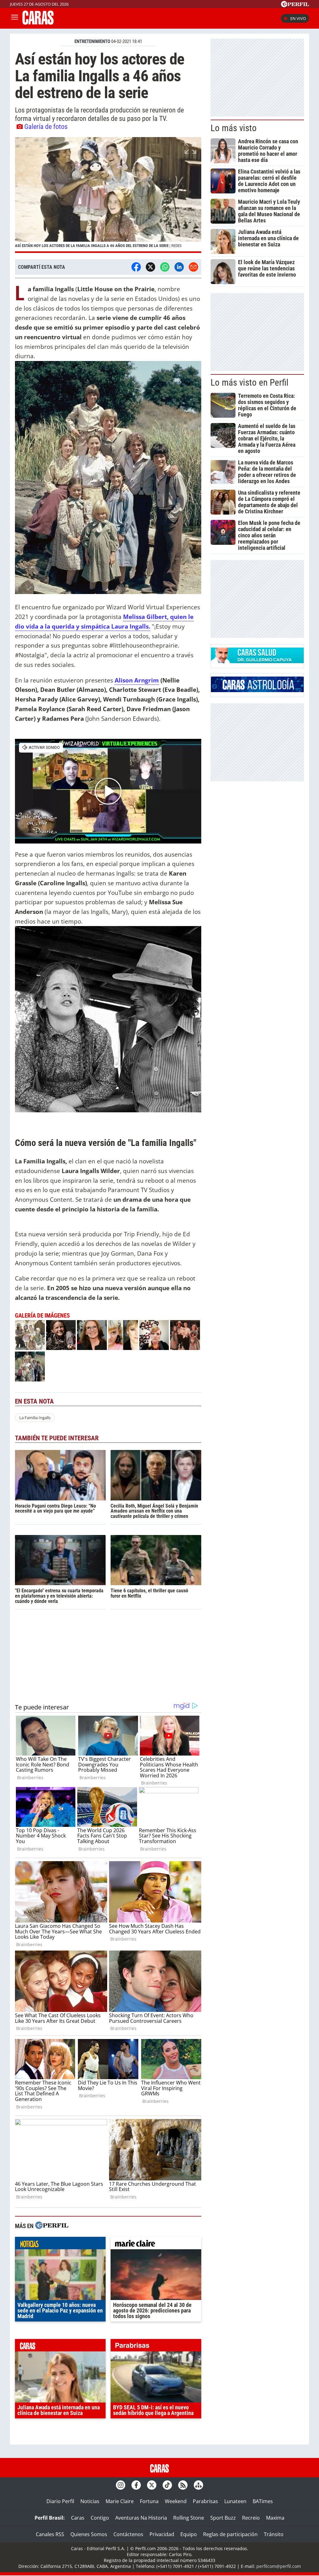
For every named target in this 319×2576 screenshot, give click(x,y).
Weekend (176, 2501)
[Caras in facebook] (136, 2485)
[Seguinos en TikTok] (167, 2485)
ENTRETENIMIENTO (92, 41)
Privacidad (162, 2534)
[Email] (193, 267)
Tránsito (274, 2534)
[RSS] (183, 2485)
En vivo (298, 18)
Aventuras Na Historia (141, 2518)
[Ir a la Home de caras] (38, 23)
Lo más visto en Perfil (250, 383)
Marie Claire (120, 2501)
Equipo (189, 2534)
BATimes (263, 2501)
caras (60, 2347)
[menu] (15, 18)
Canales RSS (50, 2534)
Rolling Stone (189, 2518)
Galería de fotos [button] (46, 126)
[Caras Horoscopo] (257, 690)
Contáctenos (128, 2534)
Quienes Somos (89, 2534)
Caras (78, 2518)
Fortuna (149, 2501)
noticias (60, 2245)
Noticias (90, 2501)
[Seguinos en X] (152, 2485)
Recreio (251, 2518)
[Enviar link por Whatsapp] (165, 267)
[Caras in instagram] (121, 2485)
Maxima (275, 2518)
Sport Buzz (223, 2518)
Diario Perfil (60, 2501)
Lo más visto (234, 128)
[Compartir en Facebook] (136, 267)
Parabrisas (205, 2501)
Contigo (100, 2518)
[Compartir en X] (150, 267)
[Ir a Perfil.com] (295, 5)
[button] (108, 195)
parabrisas (156, 2347)
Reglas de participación (230, 2534)
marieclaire (156, 2245)
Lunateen (235, 2501)
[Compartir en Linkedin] (179, 267)
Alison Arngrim (137, 680)
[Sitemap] (198, 2485)
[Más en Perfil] (52, 2226)
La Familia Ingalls (35, 1418)
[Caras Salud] (257, 661)
